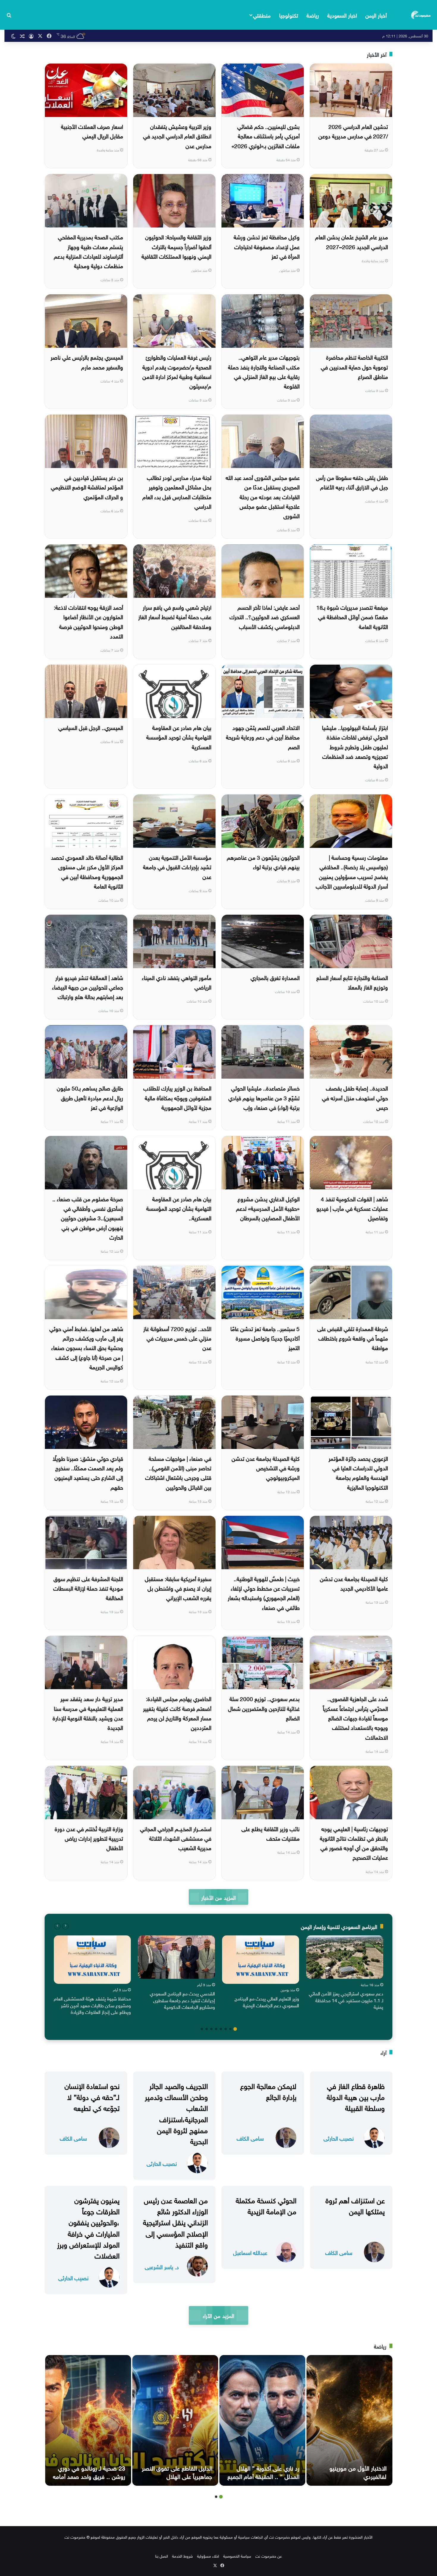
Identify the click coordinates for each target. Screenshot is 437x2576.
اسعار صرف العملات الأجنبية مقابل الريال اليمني (92, 131)
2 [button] (230, 2029)
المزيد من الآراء (218, 2315)
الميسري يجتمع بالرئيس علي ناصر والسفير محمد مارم (87, 361)
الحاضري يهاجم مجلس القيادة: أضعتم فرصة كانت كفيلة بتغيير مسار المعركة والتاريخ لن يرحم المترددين (177, 1713)
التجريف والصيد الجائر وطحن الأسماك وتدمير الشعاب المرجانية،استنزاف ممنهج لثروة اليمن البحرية (176, 2113)
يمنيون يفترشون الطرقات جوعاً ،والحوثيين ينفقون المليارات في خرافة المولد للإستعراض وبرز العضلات (88, 2227)
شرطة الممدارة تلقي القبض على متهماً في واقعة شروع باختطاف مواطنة (353, 1338)
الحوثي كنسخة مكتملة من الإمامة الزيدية (266, 2205)
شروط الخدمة (183, 2556)
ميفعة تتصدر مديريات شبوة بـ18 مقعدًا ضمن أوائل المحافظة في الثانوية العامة (352, 616)
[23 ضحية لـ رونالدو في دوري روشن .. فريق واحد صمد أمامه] (88, 2420)
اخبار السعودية (342, 15)
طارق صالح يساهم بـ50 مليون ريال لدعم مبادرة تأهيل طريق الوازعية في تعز (90, 1097)
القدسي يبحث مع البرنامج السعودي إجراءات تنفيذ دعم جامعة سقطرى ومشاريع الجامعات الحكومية (182, 2000)
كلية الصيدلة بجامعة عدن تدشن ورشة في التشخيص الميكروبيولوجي (266, 1468)
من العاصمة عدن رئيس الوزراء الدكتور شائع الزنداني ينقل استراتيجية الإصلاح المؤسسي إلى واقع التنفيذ (175, 2222)
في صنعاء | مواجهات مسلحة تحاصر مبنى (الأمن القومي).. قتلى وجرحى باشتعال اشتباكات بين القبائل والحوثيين (178, 1472)
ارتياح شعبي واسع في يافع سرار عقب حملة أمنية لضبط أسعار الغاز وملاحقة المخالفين (175, 616)
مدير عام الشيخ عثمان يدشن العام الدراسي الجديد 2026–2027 (352, 241)
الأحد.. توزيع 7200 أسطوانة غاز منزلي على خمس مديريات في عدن (177, 1338)
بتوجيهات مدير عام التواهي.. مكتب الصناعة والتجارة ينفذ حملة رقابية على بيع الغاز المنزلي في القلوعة (264, 371)
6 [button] (211, 2029)
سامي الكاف (250, 2138)
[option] (345, 1974)
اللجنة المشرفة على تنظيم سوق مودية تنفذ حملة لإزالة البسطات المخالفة (88, 1588)
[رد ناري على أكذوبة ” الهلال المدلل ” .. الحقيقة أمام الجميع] (262, 2420)
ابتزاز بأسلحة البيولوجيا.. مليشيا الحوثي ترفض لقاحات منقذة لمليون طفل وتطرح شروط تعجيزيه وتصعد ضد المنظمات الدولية (355, 746)
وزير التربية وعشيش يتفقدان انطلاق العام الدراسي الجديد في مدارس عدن (177, 136)
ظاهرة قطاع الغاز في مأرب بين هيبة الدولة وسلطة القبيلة (356, 2096)
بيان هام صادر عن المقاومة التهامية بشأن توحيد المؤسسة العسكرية (179, 737)
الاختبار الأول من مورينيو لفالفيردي (358, 2471)
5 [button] (216, 2029)
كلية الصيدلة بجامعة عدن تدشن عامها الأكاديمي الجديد (354, 1583)
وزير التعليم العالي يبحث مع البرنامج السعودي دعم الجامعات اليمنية (267, 2001)
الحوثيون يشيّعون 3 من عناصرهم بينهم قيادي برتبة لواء (263, 862)
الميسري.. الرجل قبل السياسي (91, 727)
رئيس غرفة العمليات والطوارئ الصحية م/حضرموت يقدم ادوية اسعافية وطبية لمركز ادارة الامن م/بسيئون (177, 371)
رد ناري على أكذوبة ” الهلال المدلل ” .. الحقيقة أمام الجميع (263, 2471)
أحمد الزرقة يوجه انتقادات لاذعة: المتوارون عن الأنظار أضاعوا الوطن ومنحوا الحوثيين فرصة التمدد (88, 621)
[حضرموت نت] (421, 15)
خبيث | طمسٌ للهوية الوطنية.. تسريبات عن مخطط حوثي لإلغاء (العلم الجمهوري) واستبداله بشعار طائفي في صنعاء (264, 1593)
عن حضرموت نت (269, 2556)
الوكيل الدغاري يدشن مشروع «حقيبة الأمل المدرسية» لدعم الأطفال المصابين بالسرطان (268, 1208)
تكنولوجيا (289, 15)
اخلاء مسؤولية (208, 2556)
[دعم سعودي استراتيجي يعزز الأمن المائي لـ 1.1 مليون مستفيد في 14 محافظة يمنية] (345, 1957)
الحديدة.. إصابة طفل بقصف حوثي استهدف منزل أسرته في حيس (355, 1097)
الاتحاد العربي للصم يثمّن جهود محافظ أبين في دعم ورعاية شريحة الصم (263, 737)
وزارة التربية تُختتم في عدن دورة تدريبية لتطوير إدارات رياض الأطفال (89, 1838)
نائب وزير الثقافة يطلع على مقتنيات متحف (271, 1833)
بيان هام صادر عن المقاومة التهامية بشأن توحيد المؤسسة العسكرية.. (179, 1208)
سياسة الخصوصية (237, 2556)
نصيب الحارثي (339, 2138)
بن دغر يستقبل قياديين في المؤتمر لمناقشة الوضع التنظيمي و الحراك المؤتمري (87, 487)
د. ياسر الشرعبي (162, 2266)
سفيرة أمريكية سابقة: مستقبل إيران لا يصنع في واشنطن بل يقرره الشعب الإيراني (178, 1588)
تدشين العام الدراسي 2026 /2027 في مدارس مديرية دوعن (353, 131)
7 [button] (207, 2029)
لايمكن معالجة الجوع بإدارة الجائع (268, 2091)
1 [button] (235, 2029)
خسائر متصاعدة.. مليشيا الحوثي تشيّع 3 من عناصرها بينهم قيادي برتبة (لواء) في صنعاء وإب (264, 1097)
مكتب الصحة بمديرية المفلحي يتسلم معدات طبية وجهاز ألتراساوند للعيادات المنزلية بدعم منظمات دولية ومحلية (88, 251)
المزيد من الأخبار (218, 1897)
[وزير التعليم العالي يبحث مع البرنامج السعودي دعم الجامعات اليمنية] (261, 1960)
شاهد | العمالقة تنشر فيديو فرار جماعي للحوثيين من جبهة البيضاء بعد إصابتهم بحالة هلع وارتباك (88, 987)
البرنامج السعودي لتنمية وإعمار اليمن (339, 1926)
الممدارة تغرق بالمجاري (275, 977)
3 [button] (226, 2029)
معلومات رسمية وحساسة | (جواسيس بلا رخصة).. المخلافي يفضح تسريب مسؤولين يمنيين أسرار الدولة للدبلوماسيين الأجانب (352, 871)
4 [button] (221, 2029)
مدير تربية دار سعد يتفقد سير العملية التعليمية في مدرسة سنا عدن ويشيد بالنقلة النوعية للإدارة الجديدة (88, 1713)
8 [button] (202, 2029)
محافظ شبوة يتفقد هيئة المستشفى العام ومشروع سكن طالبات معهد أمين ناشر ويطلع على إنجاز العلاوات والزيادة (92, 2005)
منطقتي (262, 15)
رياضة (313, 15)
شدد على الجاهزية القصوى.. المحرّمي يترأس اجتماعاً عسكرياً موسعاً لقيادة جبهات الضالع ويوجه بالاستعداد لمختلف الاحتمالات (355, 1717)
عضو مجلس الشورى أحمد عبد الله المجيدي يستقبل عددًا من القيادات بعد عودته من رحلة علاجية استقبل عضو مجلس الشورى (263, 496)
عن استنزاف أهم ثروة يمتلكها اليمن (355, 2205)
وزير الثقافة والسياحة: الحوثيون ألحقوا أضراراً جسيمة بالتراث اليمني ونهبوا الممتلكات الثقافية (176, 246)
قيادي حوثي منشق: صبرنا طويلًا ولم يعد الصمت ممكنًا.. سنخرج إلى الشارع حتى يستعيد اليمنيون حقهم (88, 1472)
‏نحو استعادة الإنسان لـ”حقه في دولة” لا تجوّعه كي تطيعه (92, 2096)
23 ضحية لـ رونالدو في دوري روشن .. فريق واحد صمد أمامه (89, 2471)
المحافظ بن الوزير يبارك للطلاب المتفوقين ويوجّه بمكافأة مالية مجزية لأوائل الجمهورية (177, 1097)
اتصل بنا (162, 2556)
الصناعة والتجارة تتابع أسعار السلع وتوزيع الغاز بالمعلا (352, 982)
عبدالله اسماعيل (250, 2252)
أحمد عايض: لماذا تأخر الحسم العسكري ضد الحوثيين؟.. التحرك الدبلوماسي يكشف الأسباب (265, 616)
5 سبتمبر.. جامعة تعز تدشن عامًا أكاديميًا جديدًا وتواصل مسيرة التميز (265, 1338)
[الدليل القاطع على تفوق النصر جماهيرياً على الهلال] (175, 2420)
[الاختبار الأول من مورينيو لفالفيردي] (349, 2420)
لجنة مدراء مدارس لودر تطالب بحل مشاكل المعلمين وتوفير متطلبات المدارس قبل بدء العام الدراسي (177, 491)
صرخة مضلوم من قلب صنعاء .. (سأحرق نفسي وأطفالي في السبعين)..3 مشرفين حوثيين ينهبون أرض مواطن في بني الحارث (88, 1217)
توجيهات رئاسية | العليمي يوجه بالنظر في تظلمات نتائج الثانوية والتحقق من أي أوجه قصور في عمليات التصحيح (354, 1843)
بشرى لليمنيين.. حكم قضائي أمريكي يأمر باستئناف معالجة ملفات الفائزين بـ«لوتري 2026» (266, 136)
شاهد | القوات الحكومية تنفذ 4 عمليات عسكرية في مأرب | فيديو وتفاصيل (352, 1208)
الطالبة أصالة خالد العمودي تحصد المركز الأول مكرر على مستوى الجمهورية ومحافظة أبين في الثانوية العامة (87, 871)
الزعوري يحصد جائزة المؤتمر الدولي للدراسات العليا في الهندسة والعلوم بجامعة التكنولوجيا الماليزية (358, 1472)
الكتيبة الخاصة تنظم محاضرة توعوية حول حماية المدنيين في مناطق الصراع (354, 366)
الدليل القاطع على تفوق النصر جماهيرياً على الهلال (177, 2471)
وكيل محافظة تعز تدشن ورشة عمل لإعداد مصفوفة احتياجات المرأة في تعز (267, 246)
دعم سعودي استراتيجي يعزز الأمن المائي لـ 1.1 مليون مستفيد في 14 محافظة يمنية (346, 2000)
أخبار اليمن (376, 15)
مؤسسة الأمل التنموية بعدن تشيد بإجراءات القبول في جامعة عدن (177, 866)
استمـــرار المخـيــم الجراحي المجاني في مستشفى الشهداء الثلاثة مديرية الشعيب (176, 1838)
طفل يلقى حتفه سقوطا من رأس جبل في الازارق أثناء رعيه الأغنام (352, 482)
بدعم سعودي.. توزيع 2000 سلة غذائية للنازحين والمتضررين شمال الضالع (264, 1708)
